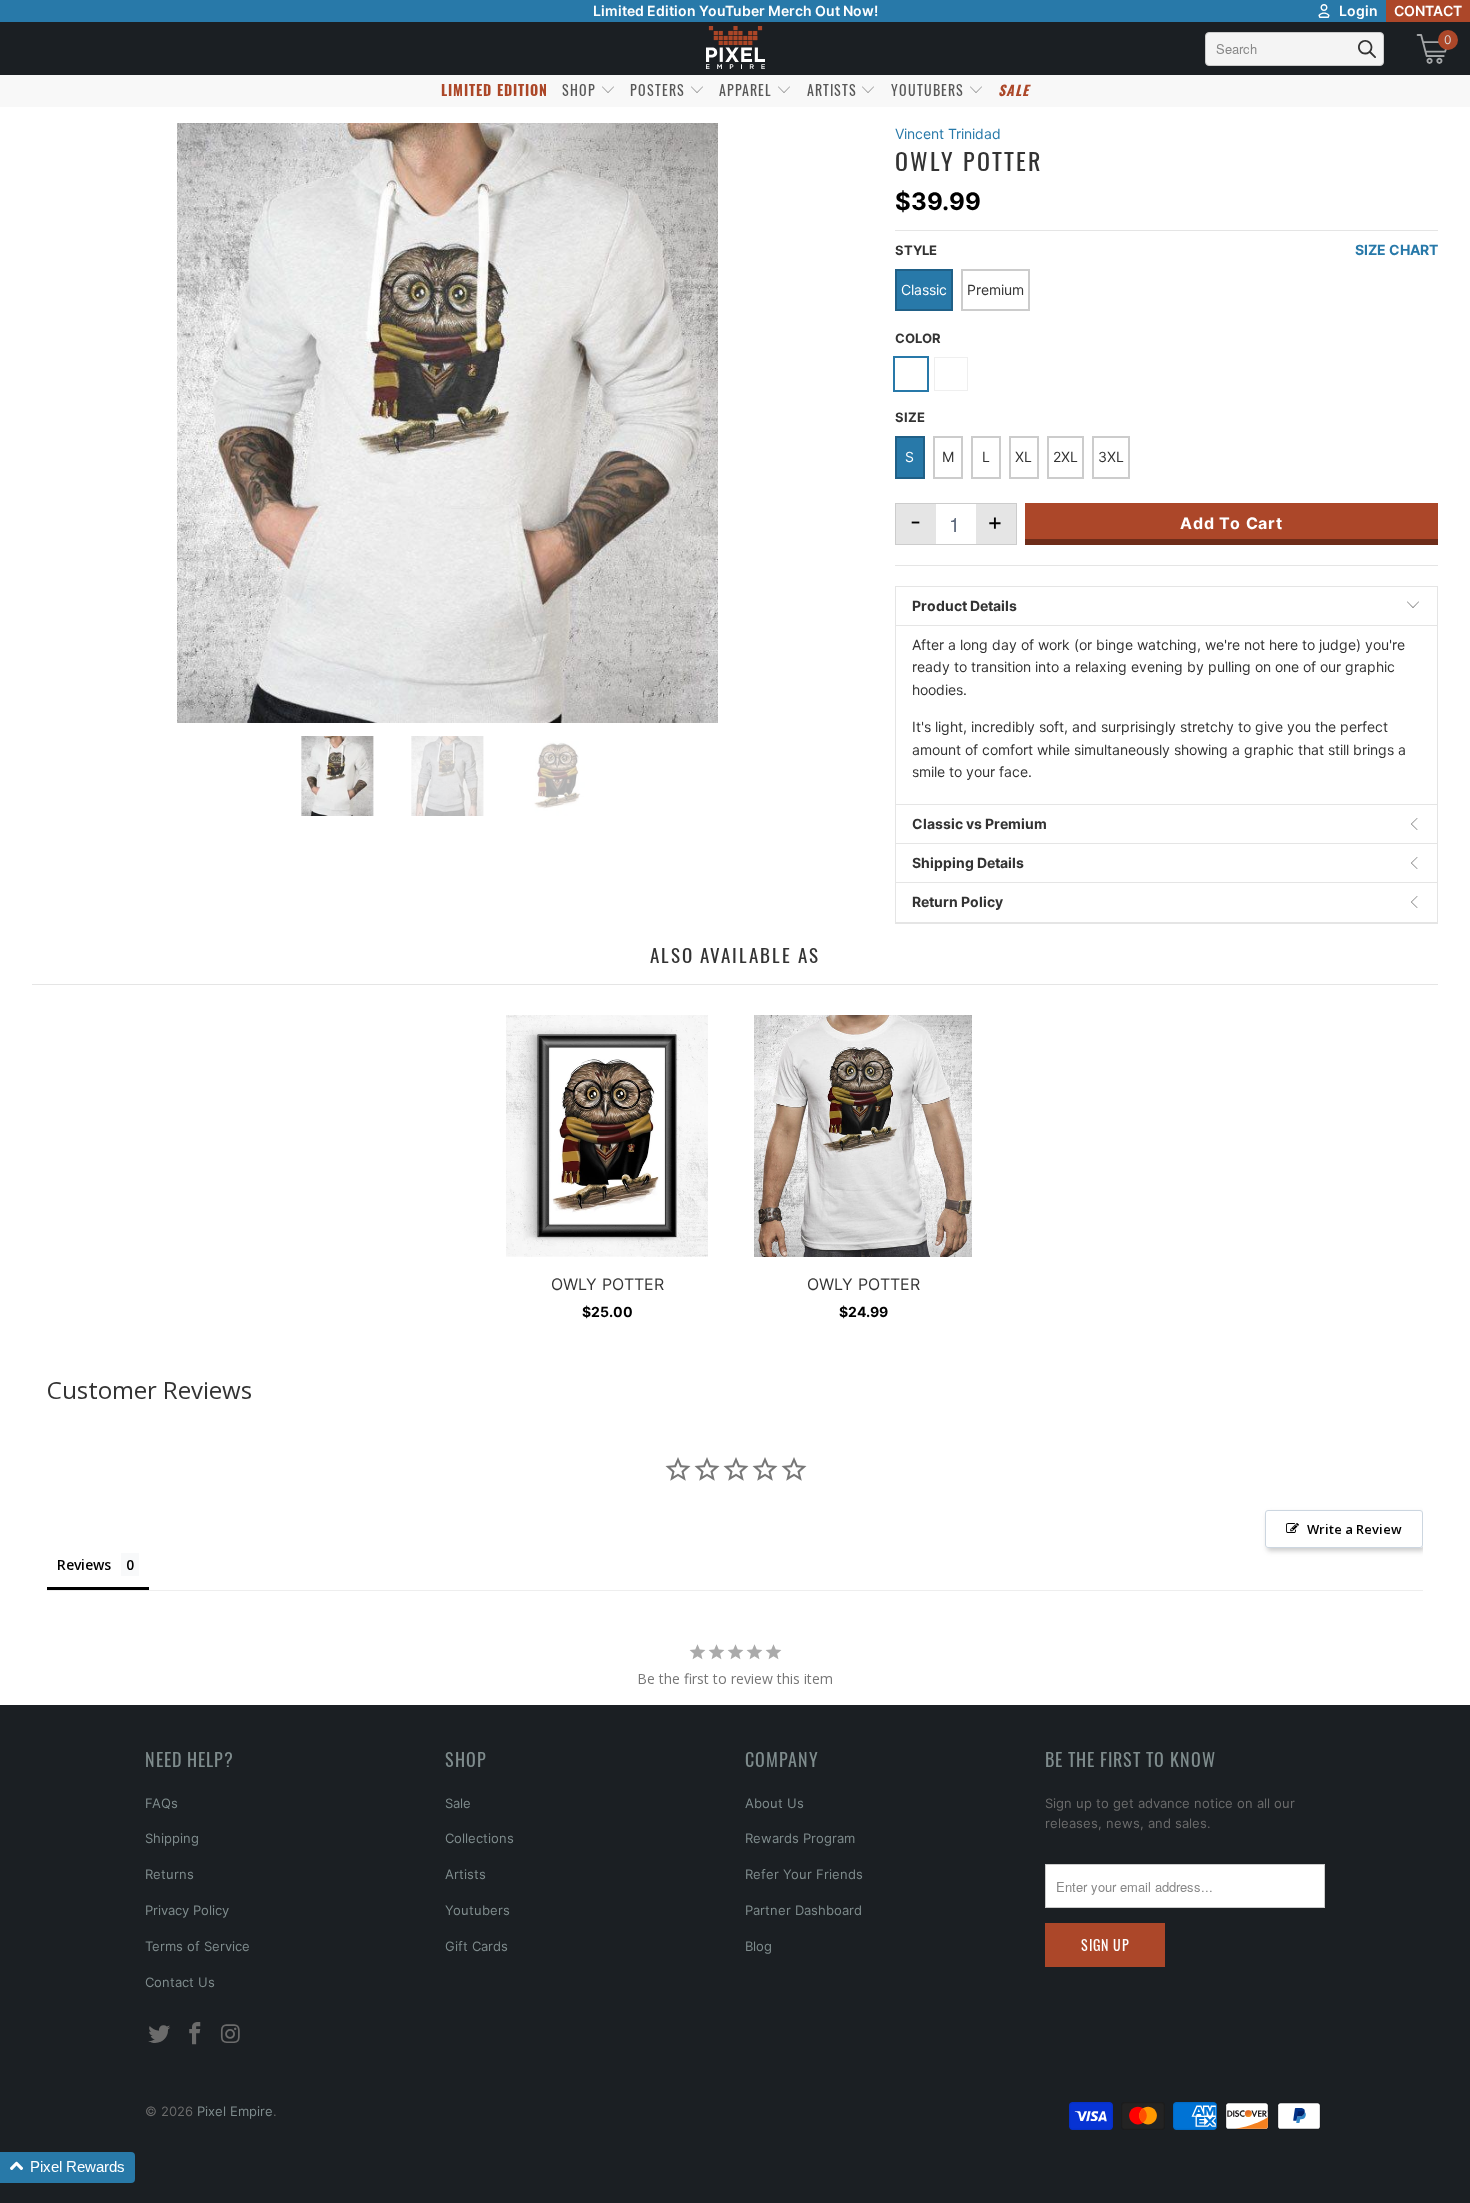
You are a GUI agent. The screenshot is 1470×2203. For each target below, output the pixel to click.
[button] (67, 2167)
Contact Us (180, 1982)
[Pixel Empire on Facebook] (196, 2034)
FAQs (161, 1803)
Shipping (172, 1838)
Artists (465, 1874)
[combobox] (1294, 49)
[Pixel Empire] (735, 48)
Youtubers (477, 1910)
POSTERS (659, 89)
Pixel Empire (235, 2111)
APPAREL (747, 89)
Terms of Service (197, 1946)
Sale (458, 1803)
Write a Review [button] (1354, 1529)
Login (1358, 10)
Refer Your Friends (804, 1874)
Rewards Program (800, 1838)
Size (910, 417)
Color (918, 338)
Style (916, 250)
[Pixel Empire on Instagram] (231, 2034)
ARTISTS (834, 89)
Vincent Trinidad (948, 133)
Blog (758, 1946)
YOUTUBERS (929, 89)
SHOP (581, 89)
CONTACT (1428, 10)
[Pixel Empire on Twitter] (160, 2034)
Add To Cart (1231, 523)
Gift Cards (476, 1946)
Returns (169, 1874)
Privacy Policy (187, 1910)
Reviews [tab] (84, 1564)
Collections (479, 1838)
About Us (774, 1803)
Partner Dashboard (803, 1910)
